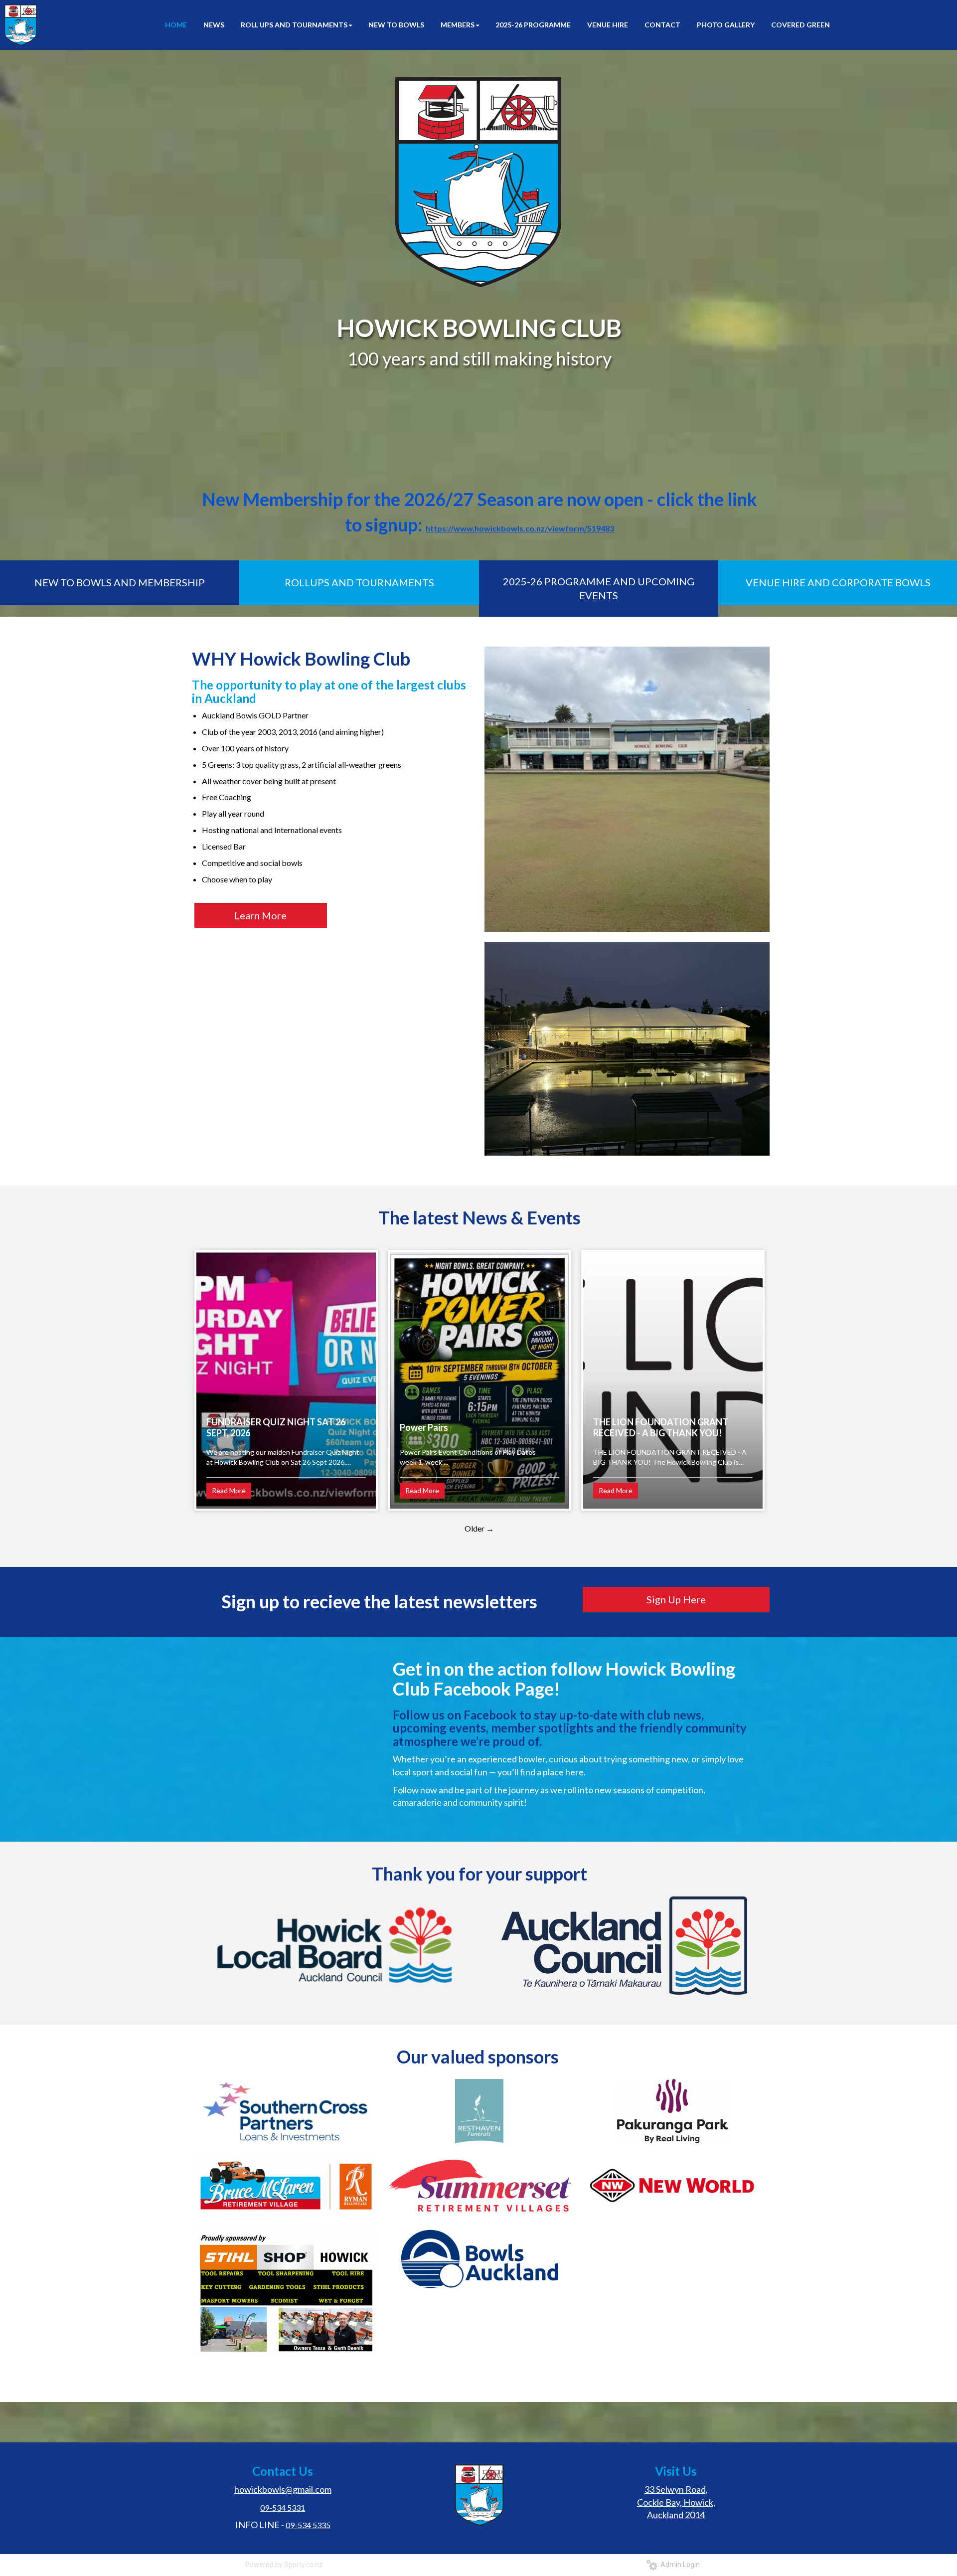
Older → (479, 1528)
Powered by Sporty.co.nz (284, 2565)
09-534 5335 (308, 2525)
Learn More (260, 915)
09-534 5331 (283, 2507)
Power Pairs (424, 1427)
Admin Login (679, 2565)
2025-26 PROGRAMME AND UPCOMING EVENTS (599, 589)
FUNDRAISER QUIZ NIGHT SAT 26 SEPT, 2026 (276, 1427)
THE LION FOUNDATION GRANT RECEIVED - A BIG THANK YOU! (661, 1427)
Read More (229, 1490)
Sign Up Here (676, 1599)
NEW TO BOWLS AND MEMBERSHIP (120, 582)
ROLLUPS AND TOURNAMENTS (359, 582)
